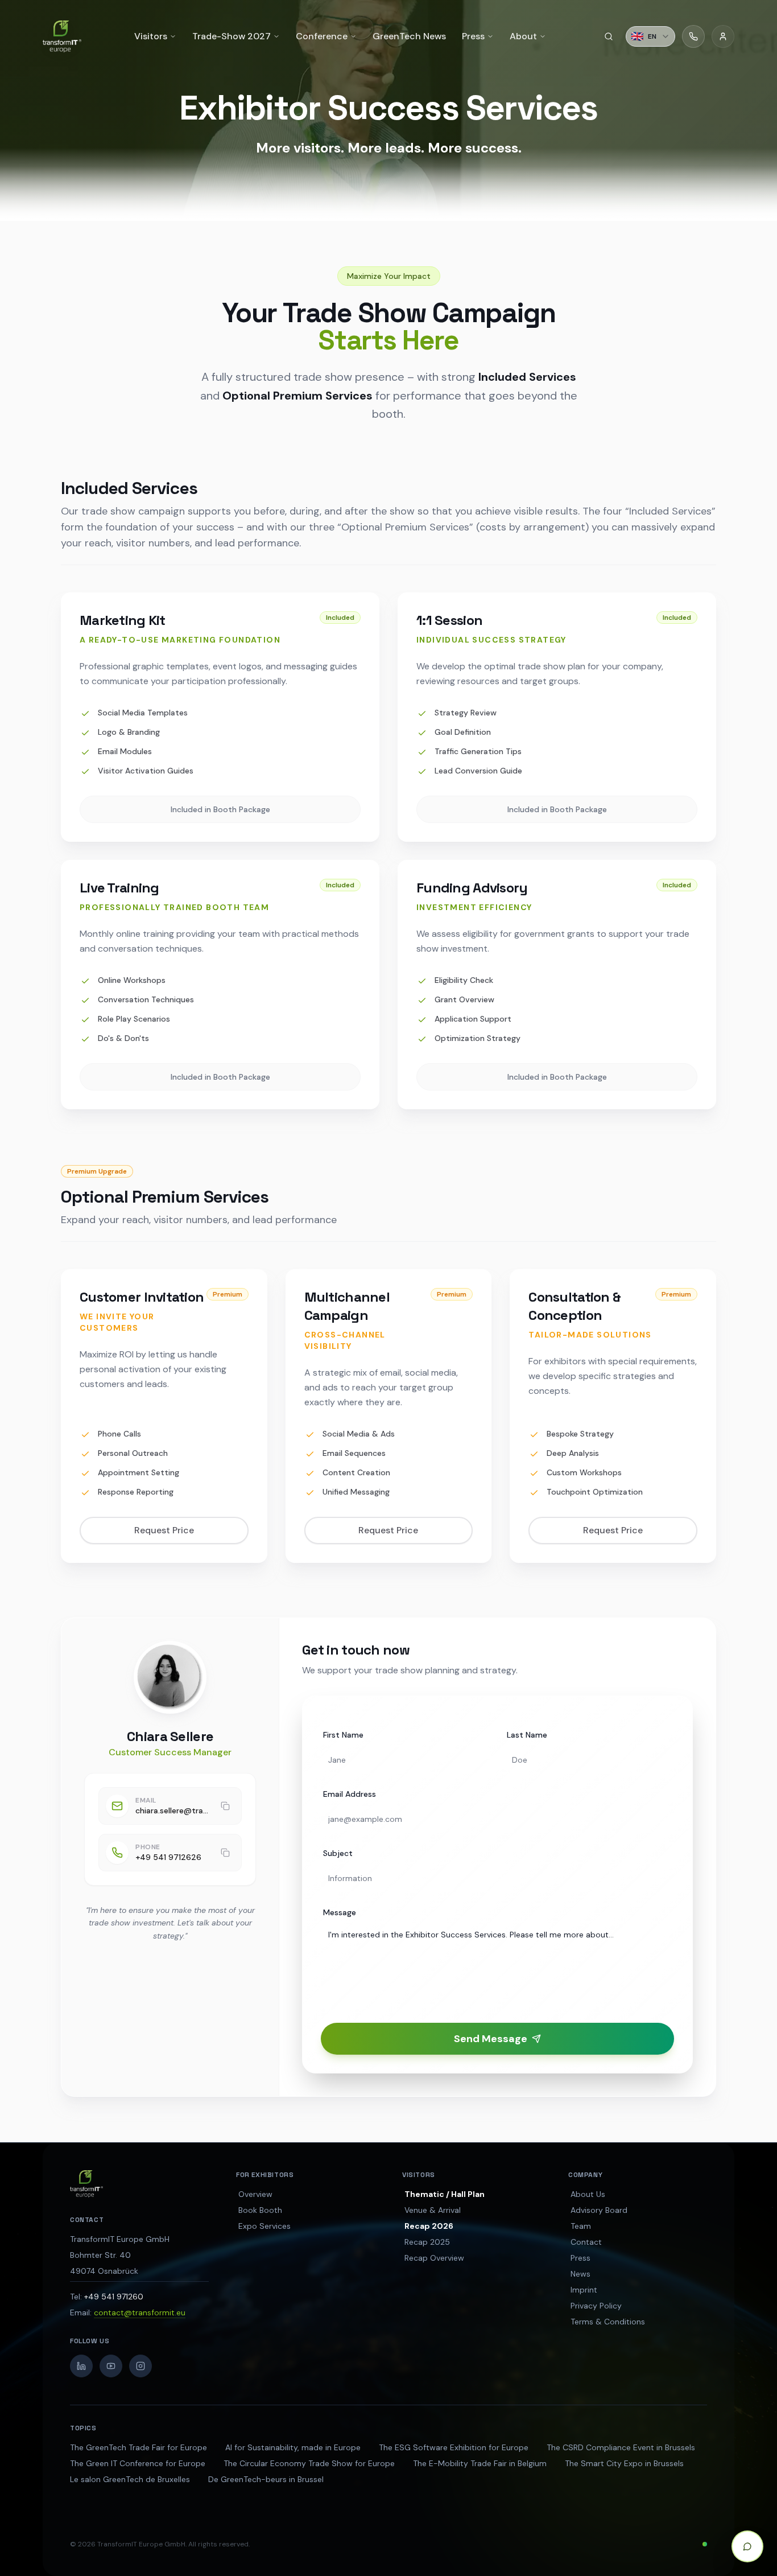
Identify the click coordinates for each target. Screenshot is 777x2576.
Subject (338, 1853)
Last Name (527, 1735)
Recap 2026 (429, 2226)
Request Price (164, 1530)
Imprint (584, 2290)
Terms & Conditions (608, 2322)
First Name (343, 1735)
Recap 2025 (427, 2242)
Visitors (151, 36)
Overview (255, 2194)
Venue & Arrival (433, 2210)
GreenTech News (409, 36)
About (523, 36)
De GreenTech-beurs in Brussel (266, 2479)
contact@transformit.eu (140, 2312)
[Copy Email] (225, 1806)
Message (340, 1912)
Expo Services (264, 2226)
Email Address (350, 1794)
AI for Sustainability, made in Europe (293, 2447)
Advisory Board (599, 2210)
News (580, 2274)
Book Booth (260, 2210)
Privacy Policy (596, 2306)
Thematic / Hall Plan (445, 2194)
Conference (322, 36)
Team (581, 2226)
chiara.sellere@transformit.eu (172, 1810)
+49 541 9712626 (168, 1857)
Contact (586, 2242)
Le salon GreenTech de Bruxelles (130, 2479)
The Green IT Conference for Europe (138, 2463)
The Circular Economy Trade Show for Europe (309, 2463)
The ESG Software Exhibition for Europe (454, 2447)
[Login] (723, 36)
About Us (588, 2194)
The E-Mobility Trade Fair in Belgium (480, 2463)
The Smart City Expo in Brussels (624, 2463)
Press (580, 2258)
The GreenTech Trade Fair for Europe (139, 2447)
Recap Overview (434, 2258)
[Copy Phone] (225, 1853)
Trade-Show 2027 (232, 36)
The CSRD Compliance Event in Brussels (621, 2447)
